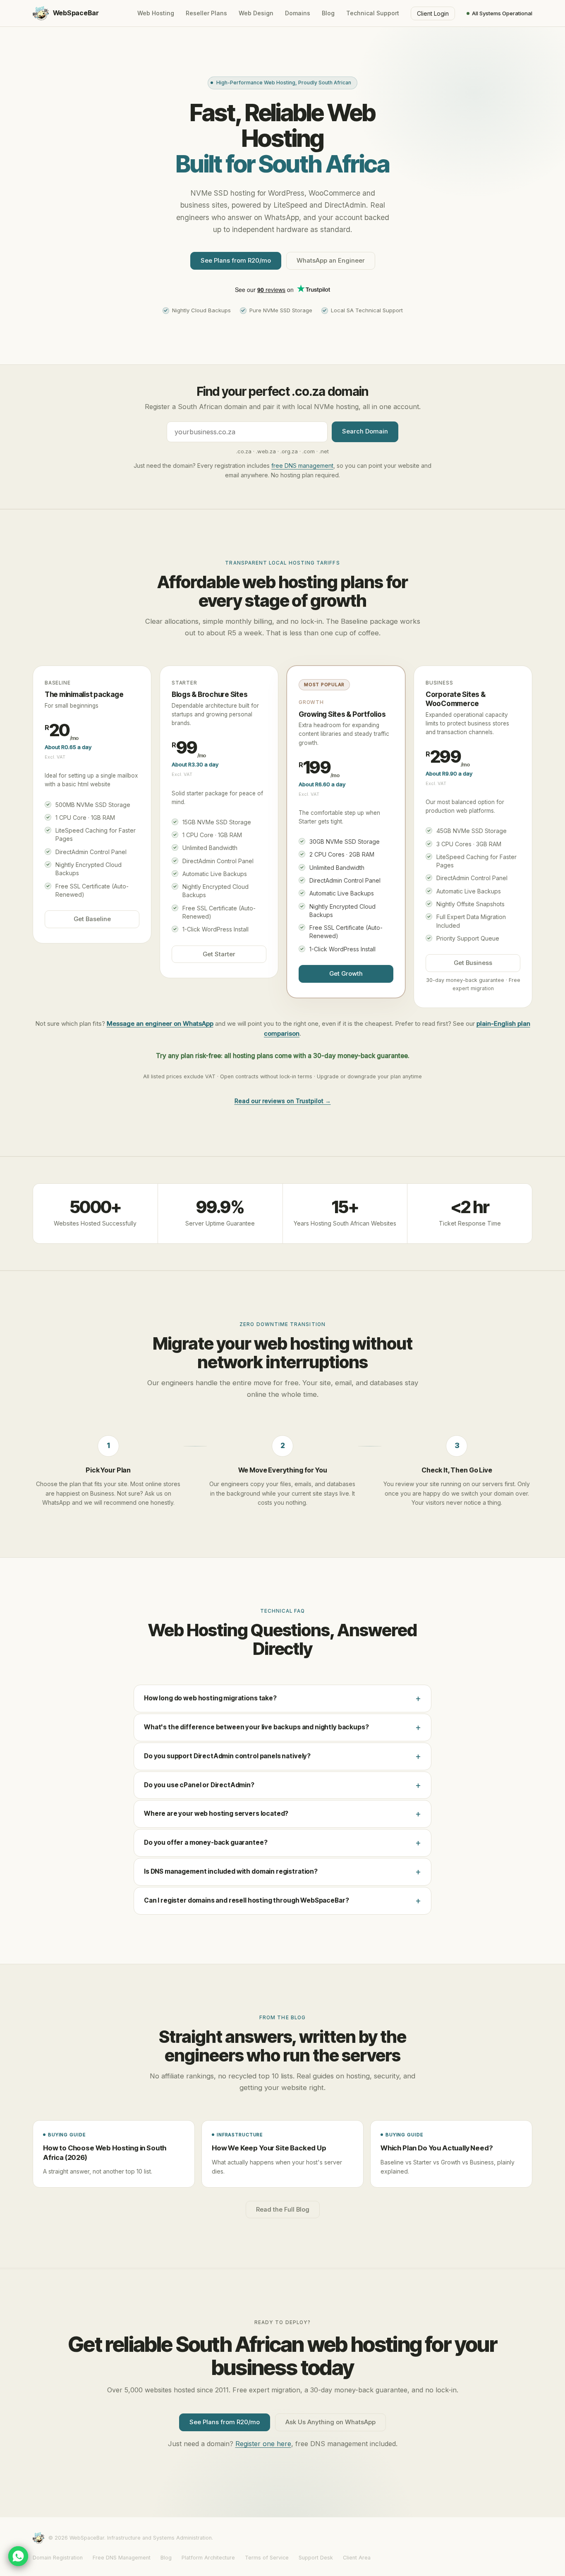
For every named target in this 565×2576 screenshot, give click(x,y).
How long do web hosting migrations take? (210, 1698)
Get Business (473, 963)
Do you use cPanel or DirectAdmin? (199, 1785)
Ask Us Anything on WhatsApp (330, 2422)
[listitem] (114, 2154)
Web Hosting (156, 13)
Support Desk (316, 2558)
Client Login (433, 13)
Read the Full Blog (283, 2210)
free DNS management (302, 466)
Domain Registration (58, 2558)
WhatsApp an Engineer (331, 261)
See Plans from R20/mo (236, 261)
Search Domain (365, 431)
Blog (328, 13)
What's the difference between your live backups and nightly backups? (256, 1727)
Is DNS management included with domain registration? (231, 1871)
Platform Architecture (208, 2558)
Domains (298, 13)
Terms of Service (267, 2558)
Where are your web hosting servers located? (216, 1813)
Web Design (256, 13)
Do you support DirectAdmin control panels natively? (227, 1756)
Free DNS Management (122, 2558)
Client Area (357, 2558)
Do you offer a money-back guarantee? (206, 1842)
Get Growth (346, 974)
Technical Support (373, 13)
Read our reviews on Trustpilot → (283, 1101)
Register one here (263, 2444)
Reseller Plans (206, 13)
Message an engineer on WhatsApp (160, 1023)
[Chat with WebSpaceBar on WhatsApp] (18, 2556)
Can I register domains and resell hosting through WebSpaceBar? (246, 1900)
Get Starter (219, 954)
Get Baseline (92, 919)
